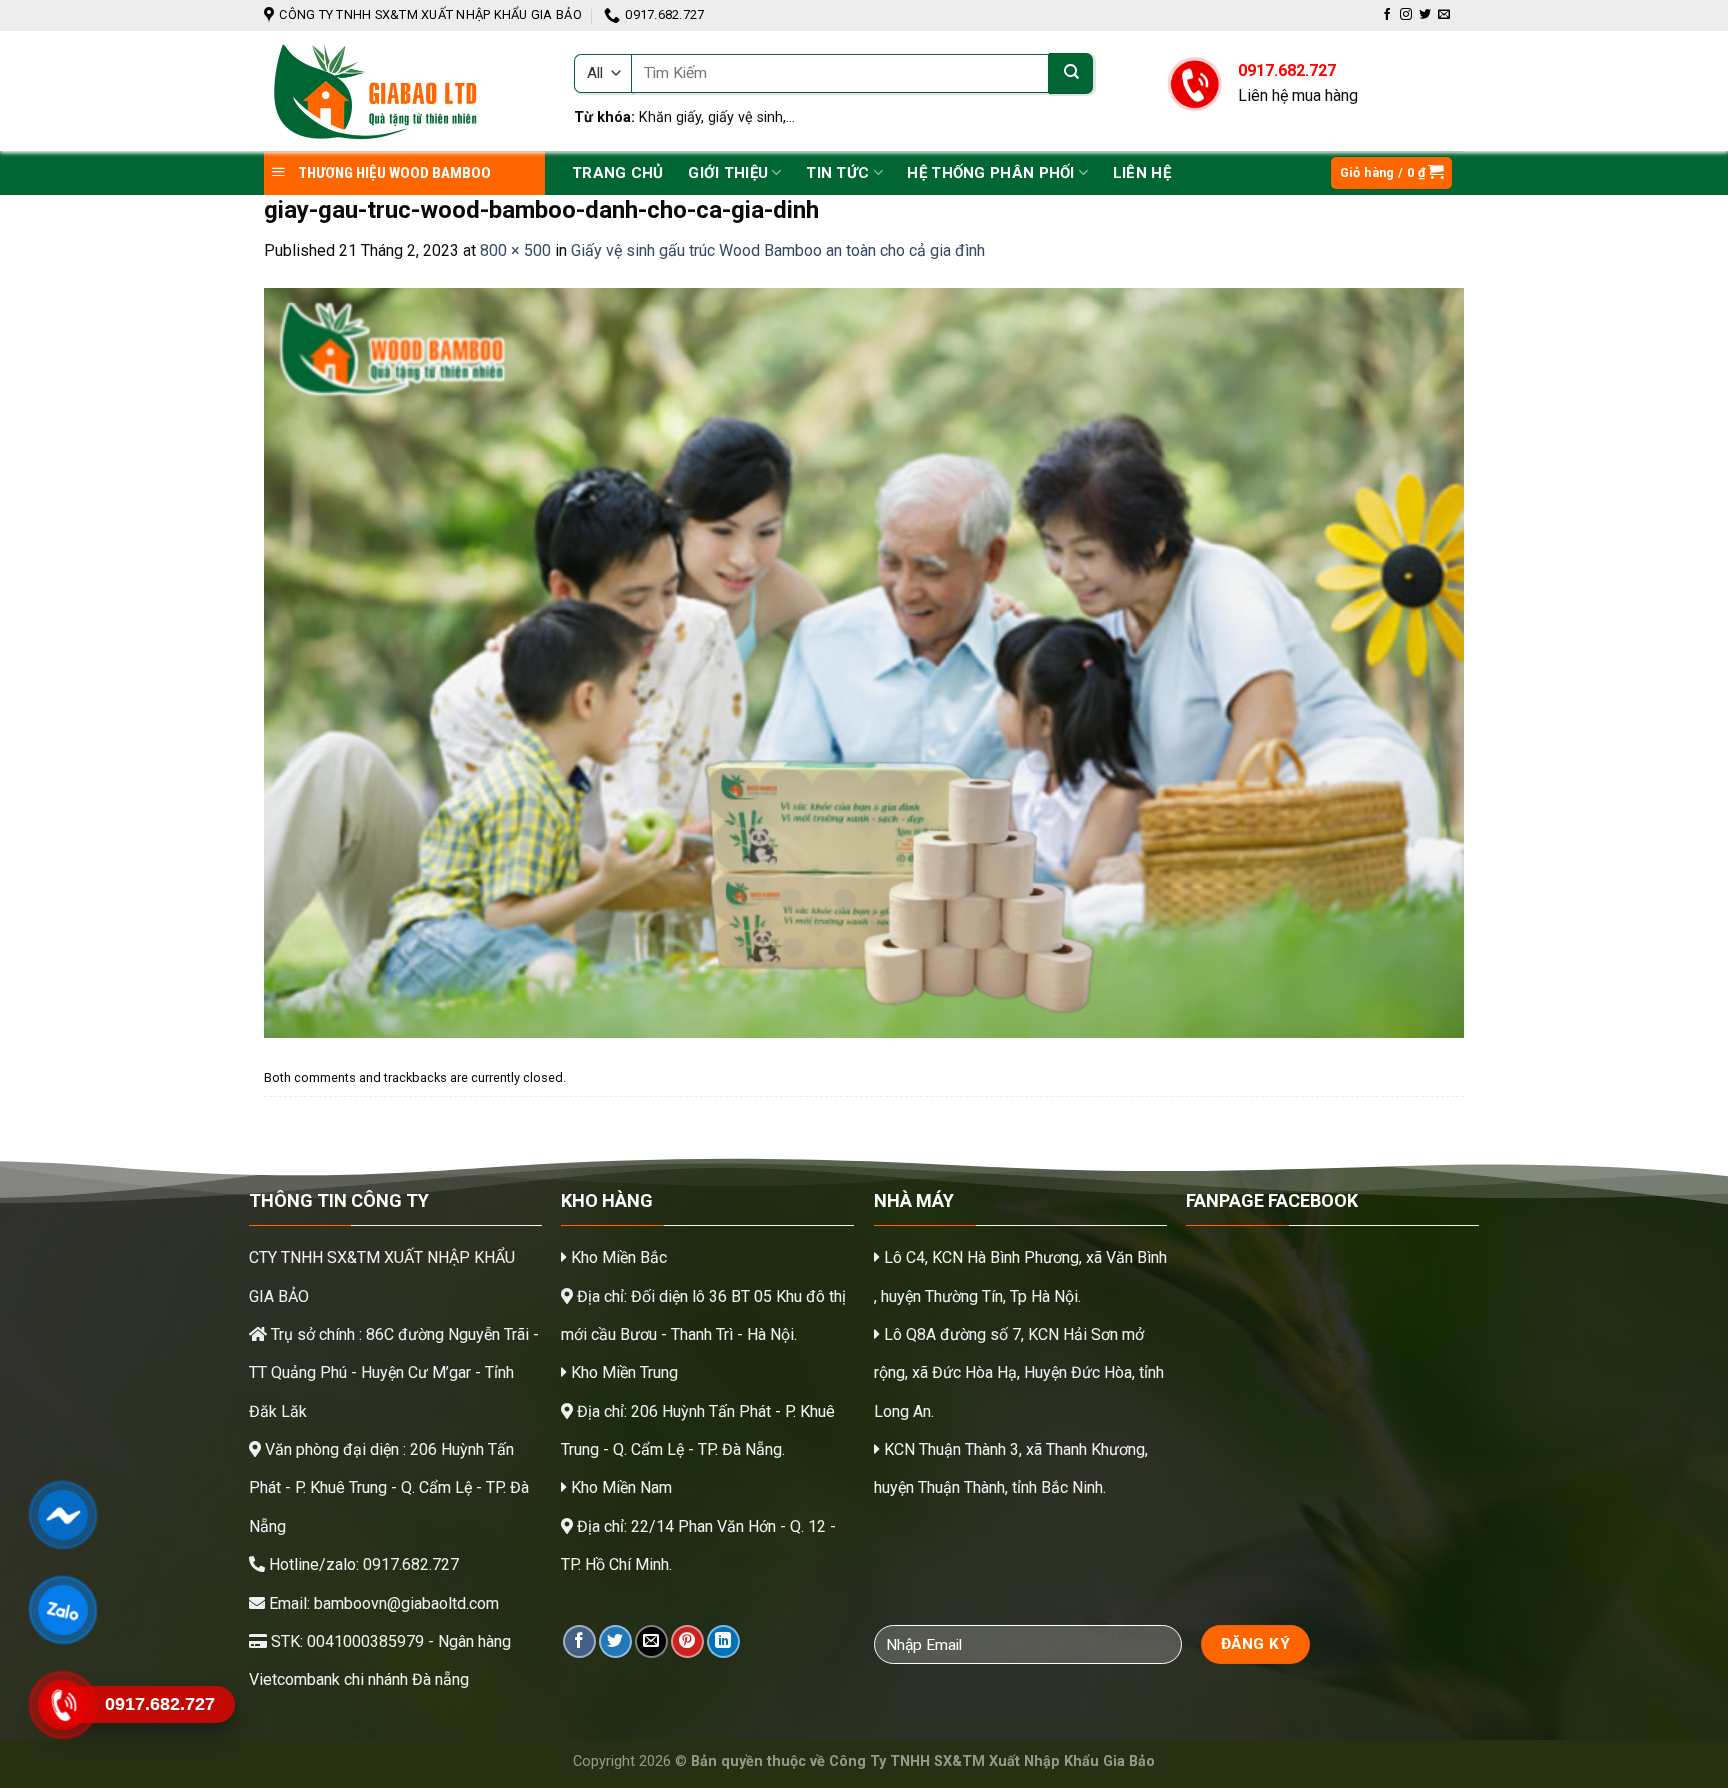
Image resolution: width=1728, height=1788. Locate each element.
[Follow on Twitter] (1425, 15)
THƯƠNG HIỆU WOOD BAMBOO (393, 173)
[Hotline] (62, 1705)
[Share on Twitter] (615, 1641)
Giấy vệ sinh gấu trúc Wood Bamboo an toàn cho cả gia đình (778, 250)
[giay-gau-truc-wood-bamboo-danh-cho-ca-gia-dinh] (864, 661)
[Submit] (1071, 73)
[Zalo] (62, 1610)
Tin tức (837, 173)
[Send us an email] (1444, 15)
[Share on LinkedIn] (723, 1641)
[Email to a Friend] (651, 1641)
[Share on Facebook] (579, 1641)
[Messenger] (62, 1515)
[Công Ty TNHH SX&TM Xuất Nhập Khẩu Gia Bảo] (404, 91)
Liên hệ (1142, 173)
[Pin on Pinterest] (687, 1641)
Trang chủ (618, 173)
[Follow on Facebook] (1387, 15)
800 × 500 (515, 250)
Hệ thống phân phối (990, 173)
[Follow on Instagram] (1406, 15)
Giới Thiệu (728, 173)
